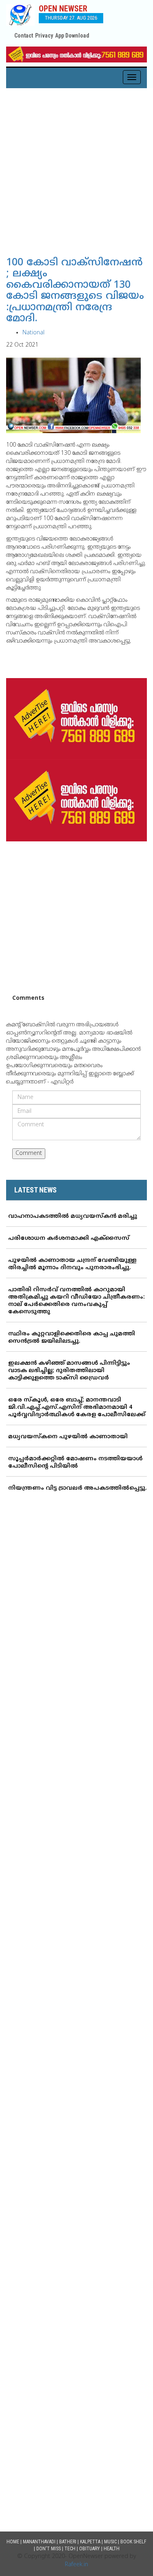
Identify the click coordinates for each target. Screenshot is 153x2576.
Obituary (90, 2549)
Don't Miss (49, 2549)
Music (110, 2542)
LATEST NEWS (35, 1190)
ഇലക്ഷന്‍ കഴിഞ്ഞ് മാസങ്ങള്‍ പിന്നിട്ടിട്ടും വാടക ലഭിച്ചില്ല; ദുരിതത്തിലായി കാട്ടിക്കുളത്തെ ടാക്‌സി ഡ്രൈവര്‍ (69, 1371)
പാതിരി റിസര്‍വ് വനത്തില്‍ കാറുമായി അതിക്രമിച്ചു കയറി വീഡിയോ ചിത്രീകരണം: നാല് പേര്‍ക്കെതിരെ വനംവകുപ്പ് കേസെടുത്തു (76, 1301)
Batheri (68, 2542)
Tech (70, 2549)
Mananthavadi (39, 2542)
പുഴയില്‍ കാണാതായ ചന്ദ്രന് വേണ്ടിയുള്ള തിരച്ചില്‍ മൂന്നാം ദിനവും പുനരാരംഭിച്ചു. (72, 1264)
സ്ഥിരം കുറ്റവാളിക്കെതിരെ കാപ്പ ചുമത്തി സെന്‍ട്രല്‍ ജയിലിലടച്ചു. (72, 1338)
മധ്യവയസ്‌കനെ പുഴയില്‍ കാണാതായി (68, 1437)
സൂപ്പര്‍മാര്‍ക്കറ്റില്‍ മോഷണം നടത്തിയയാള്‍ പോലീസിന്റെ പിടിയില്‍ (75, 1463)
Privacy (44, 36)
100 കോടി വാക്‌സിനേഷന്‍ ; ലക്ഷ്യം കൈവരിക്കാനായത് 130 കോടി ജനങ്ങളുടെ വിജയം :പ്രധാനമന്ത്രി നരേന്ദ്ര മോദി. (75, 291)
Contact (24, 36)
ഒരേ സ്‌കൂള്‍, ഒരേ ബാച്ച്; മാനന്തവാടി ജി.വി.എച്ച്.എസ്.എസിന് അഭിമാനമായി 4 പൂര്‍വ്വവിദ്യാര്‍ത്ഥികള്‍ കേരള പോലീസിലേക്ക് (77, 1407)
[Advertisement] (76, 169)
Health (112, 2549)
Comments (28, 998)
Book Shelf (133, 2542)
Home (13, 2542)
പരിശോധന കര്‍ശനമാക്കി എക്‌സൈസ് (69, 1238)
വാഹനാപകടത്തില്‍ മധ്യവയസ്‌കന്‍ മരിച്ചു (73, 1216)
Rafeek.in (76, 2565)
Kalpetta (90, 2542)
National (33, 333)
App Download (72, 36)
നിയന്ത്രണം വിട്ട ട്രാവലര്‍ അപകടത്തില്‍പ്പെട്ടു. (78, 1488)
